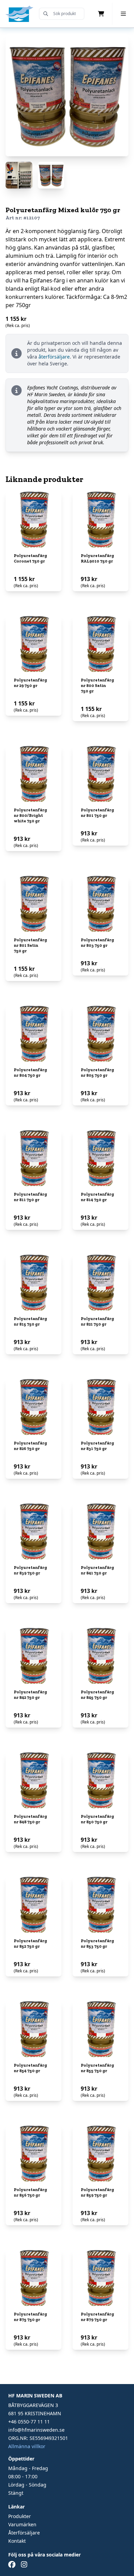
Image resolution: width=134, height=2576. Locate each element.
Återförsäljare (24, 2533)
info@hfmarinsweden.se (36, 2430)
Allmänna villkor (27, 2446)
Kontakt (17, 2541)
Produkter (20, 2516)
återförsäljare (54, 357)
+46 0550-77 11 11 (29, 2422)
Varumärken (22, 2524)
